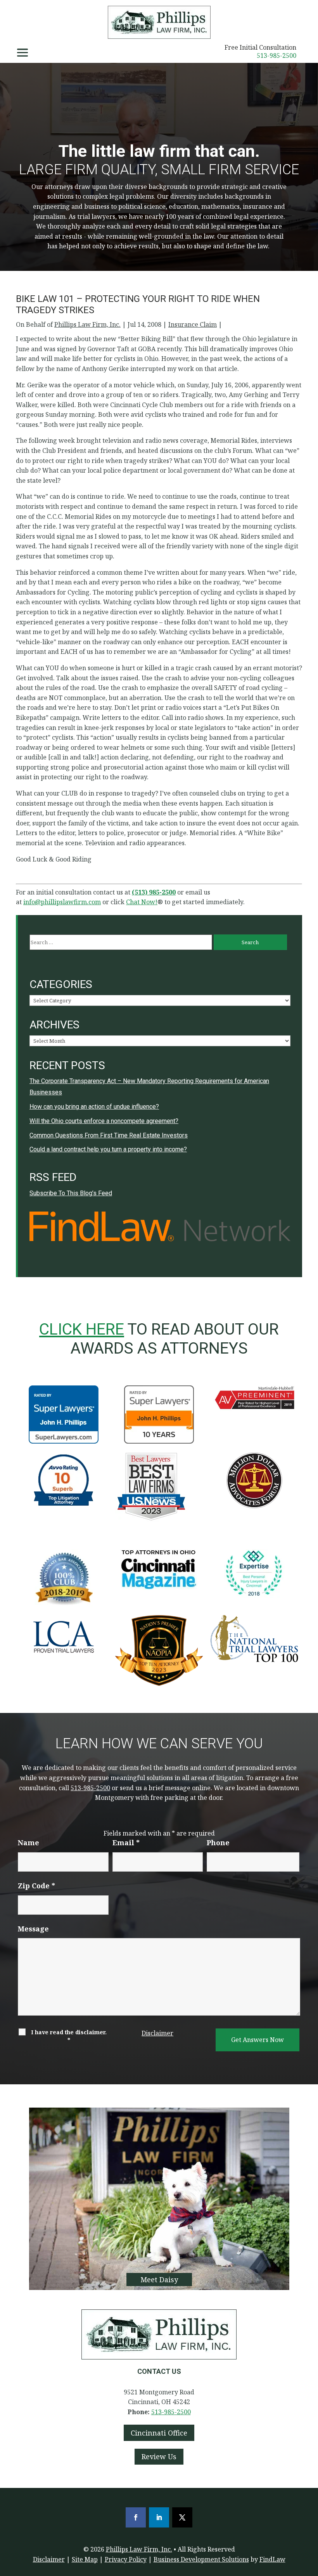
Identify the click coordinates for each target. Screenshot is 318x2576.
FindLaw (272, 2559)
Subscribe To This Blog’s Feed (71, 1193)
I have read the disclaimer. (69, 2036)
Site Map (85, 2559)
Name (29, 1843)
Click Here (82, 1329)
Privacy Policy (126, 2559)
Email (126, 1843)
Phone (218, 1843)
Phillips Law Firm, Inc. (87, 324)
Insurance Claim (193, 324)
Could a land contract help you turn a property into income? (108, 1149)
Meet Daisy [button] (159, 2280)
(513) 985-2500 (154, 892)
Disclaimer (157, 2033)
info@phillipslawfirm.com (62, 902)
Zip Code (36, 1886)
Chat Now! (142, 902)
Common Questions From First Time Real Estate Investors (109, 1135)
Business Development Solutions (201, 2559)
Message (33, 1929)
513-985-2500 (277, 55)
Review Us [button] (159, 2456)
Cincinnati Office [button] (159, 2433)
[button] (22, 53)
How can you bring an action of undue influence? (94, 1107)
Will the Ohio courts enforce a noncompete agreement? (104, 1121)
